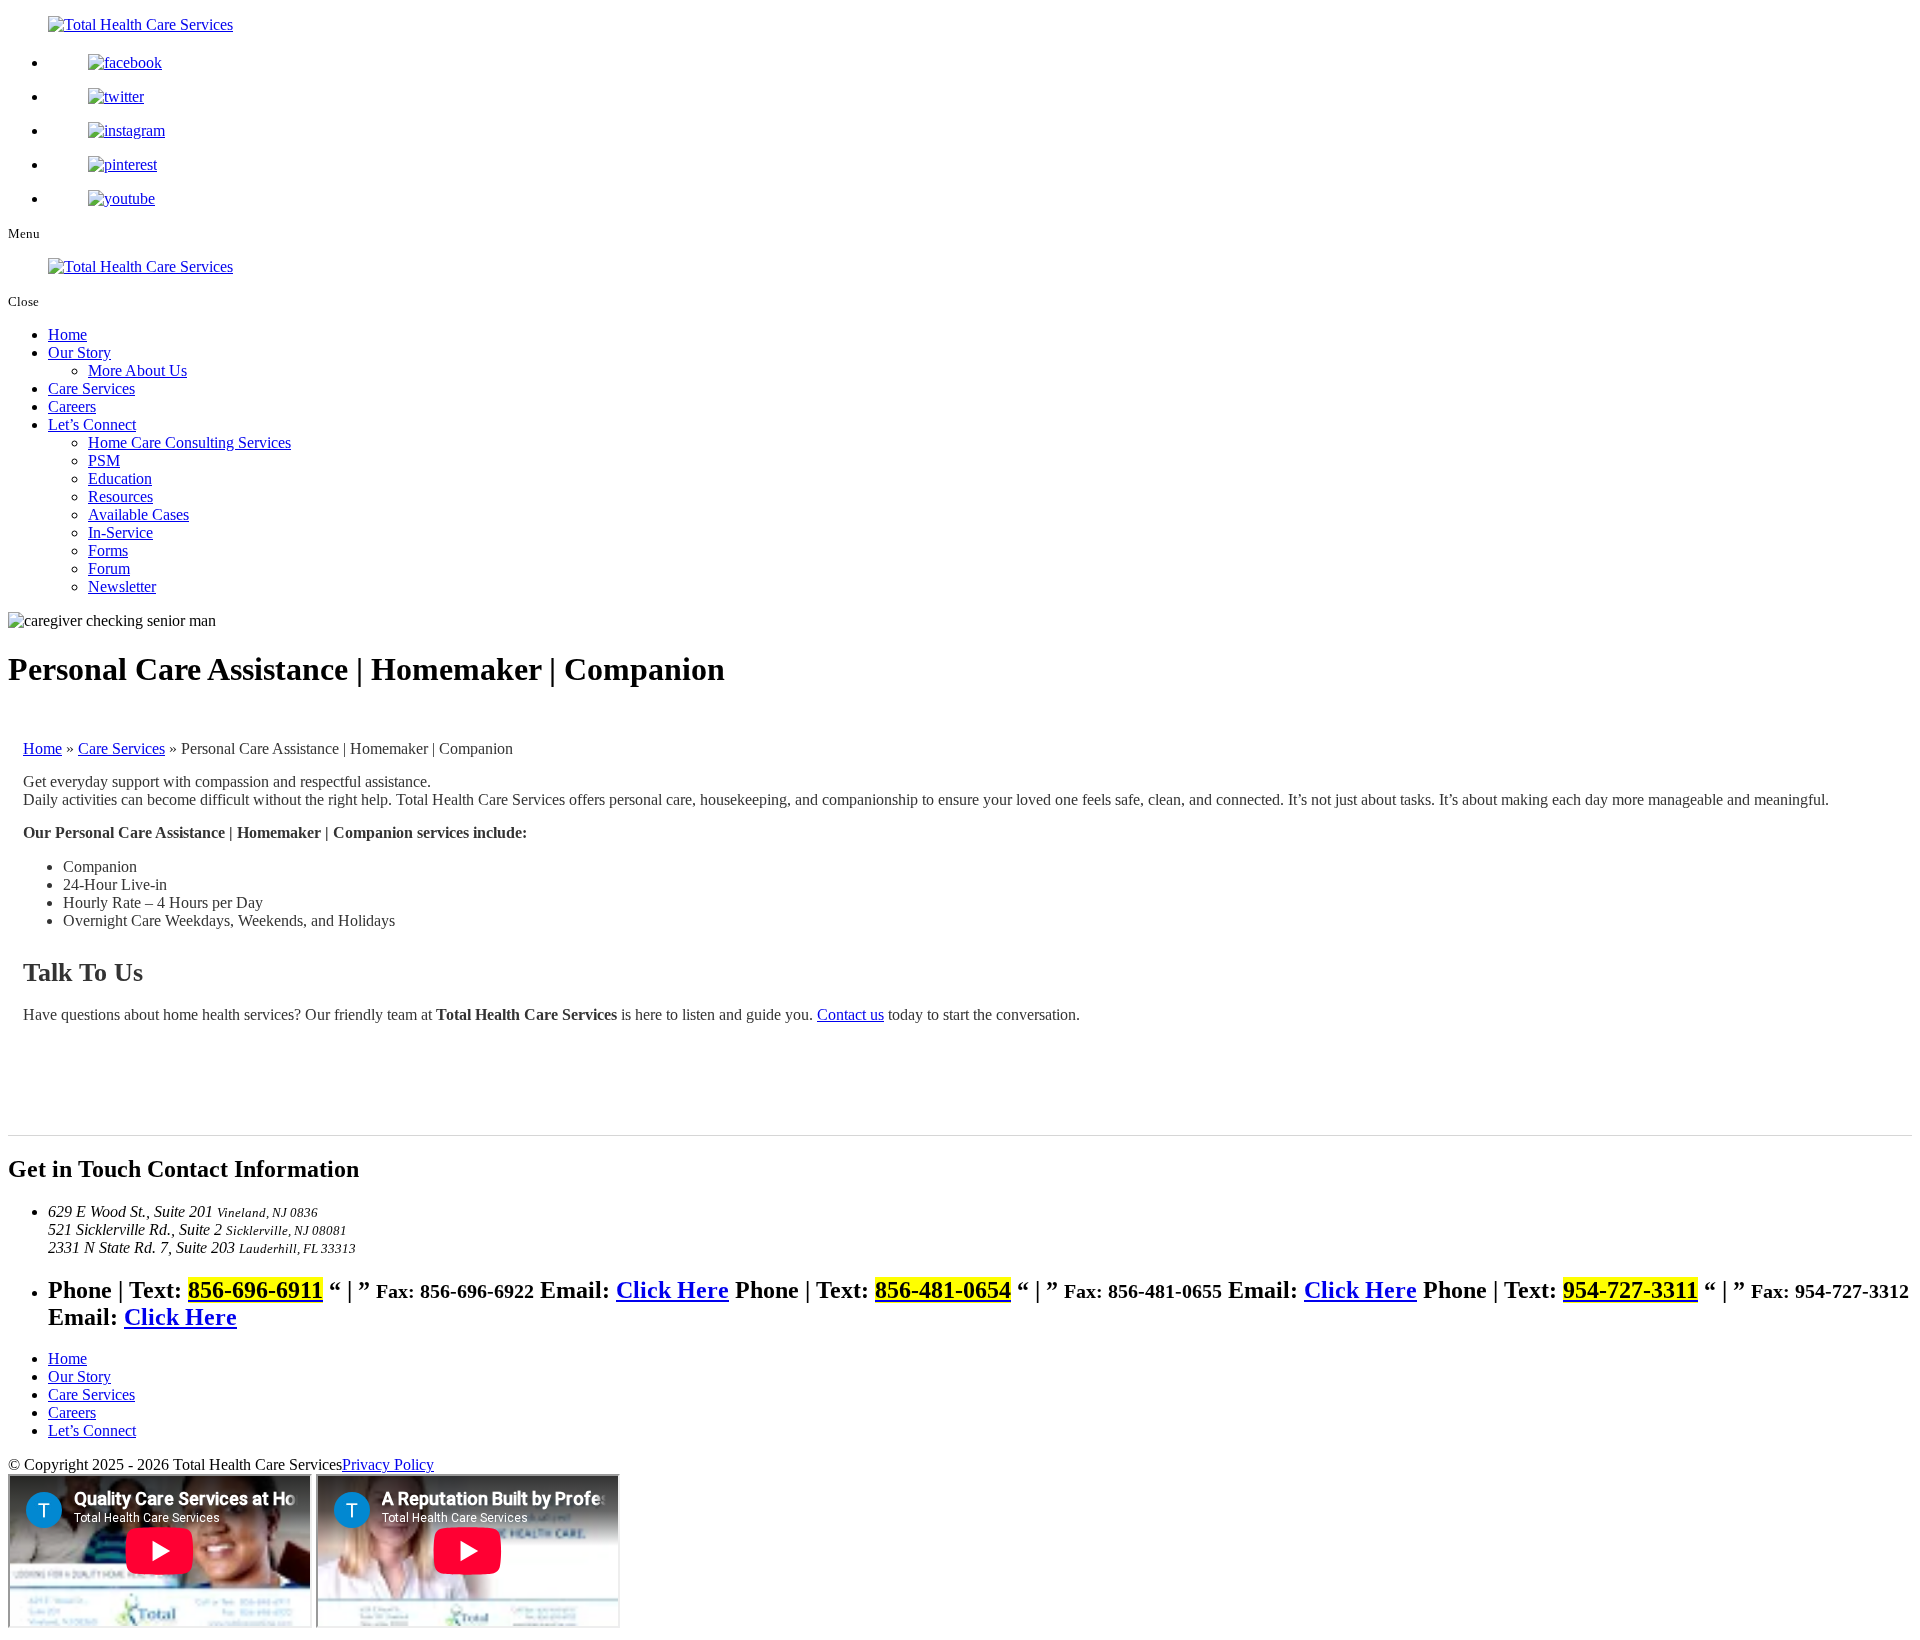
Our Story (79, 352)
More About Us (137, 370)
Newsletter (122, 586)
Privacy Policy (388, 1464)
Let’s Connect (92, 424)
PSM (104, 460)
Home (67, 334)
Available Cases (138, 514)
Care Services (91, 388)
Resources (120, 496)
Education (120, 478)
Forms (108, 550)
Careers (72, 406)
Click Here (672, 1290)
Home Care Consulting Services (189, 442)
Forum (109, 568)
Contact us (850, 1014)
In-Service (120, 532)
